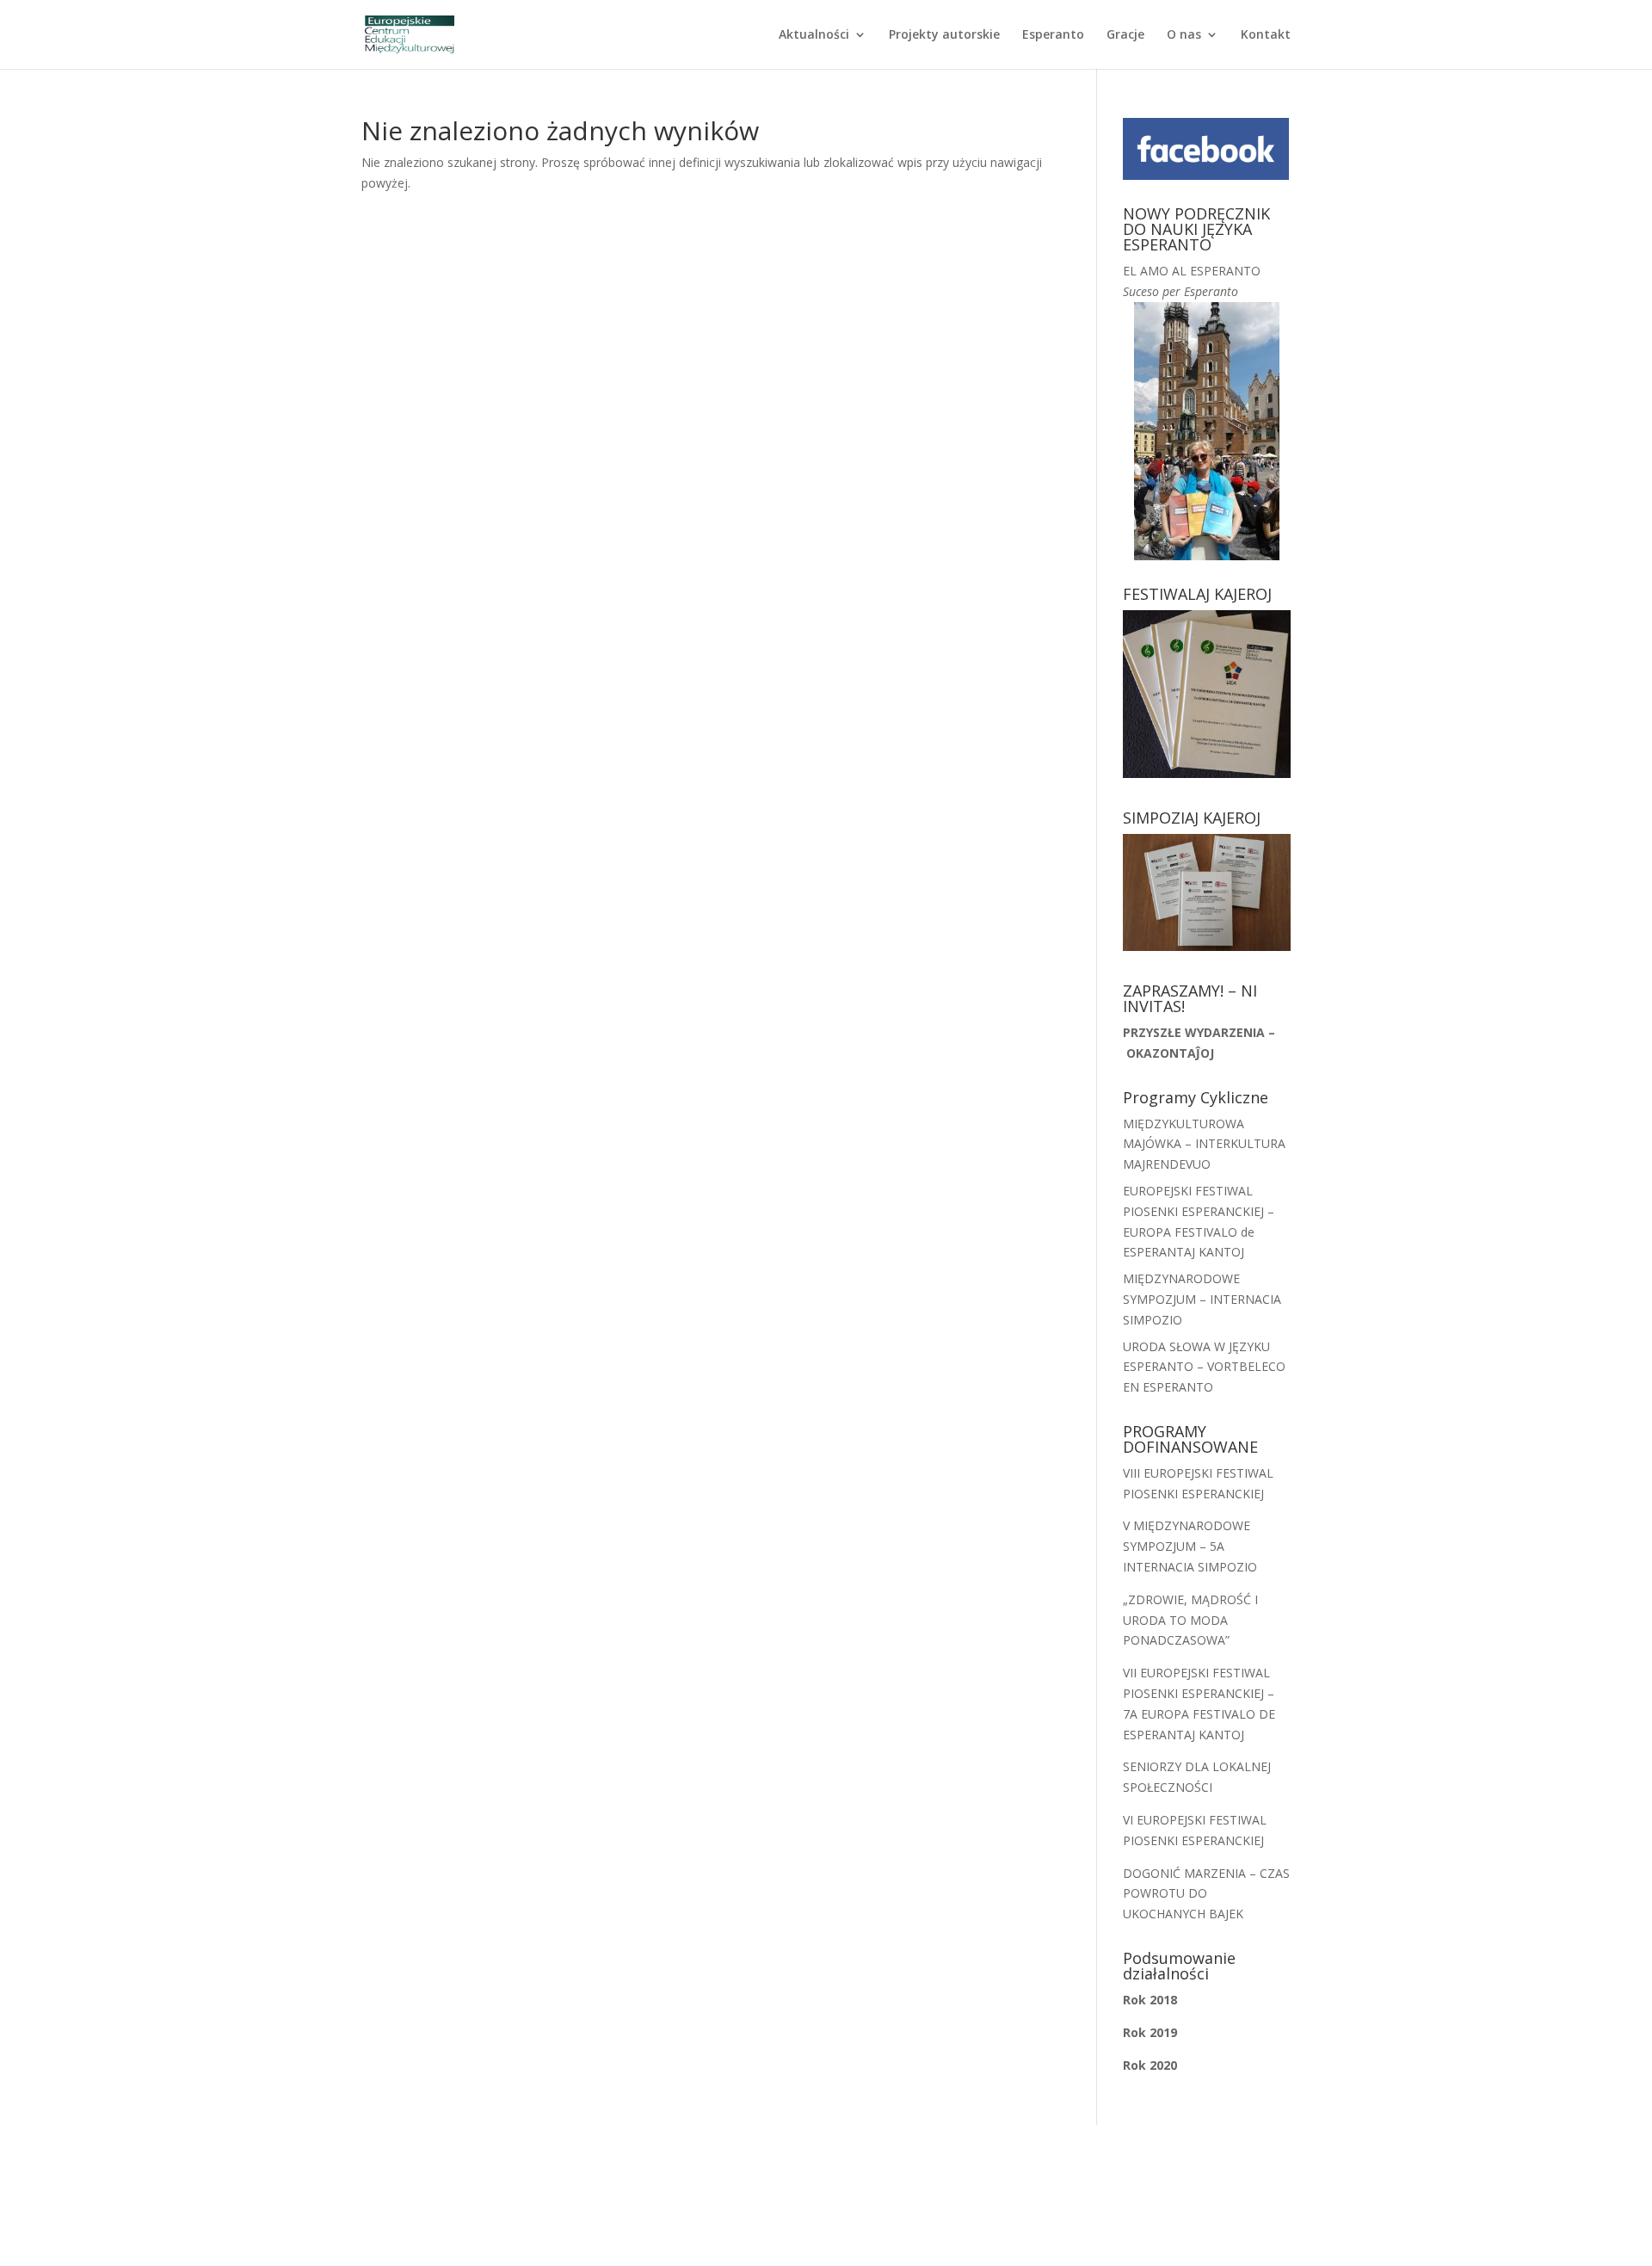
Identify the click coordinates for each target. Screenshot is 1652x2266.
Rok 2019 (1150, 2032)
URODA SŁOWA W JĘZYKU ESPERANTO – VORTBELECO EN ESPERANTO (1204, 1367)
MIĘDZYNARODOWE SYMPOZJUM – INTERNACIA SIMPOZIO (1202, 1299)
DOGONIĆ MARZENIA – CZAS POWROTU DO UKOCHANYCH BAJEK (1206, 1894)
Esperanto (1053, 35)
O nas (1184, 35)
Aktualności (814, 35)
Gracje (1125, 35)
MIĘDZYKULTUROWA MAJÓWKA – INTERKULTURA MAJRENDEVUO (1204, 1144)
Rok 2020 (1150, 2065)
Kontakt (1266, 35)
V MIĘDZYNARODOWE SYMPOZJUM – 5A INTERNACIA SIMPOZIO (1190, 1546)
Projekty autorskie (944, 35)
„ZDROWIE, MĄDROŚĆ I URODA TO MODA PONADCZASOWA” (1190, 1620)
